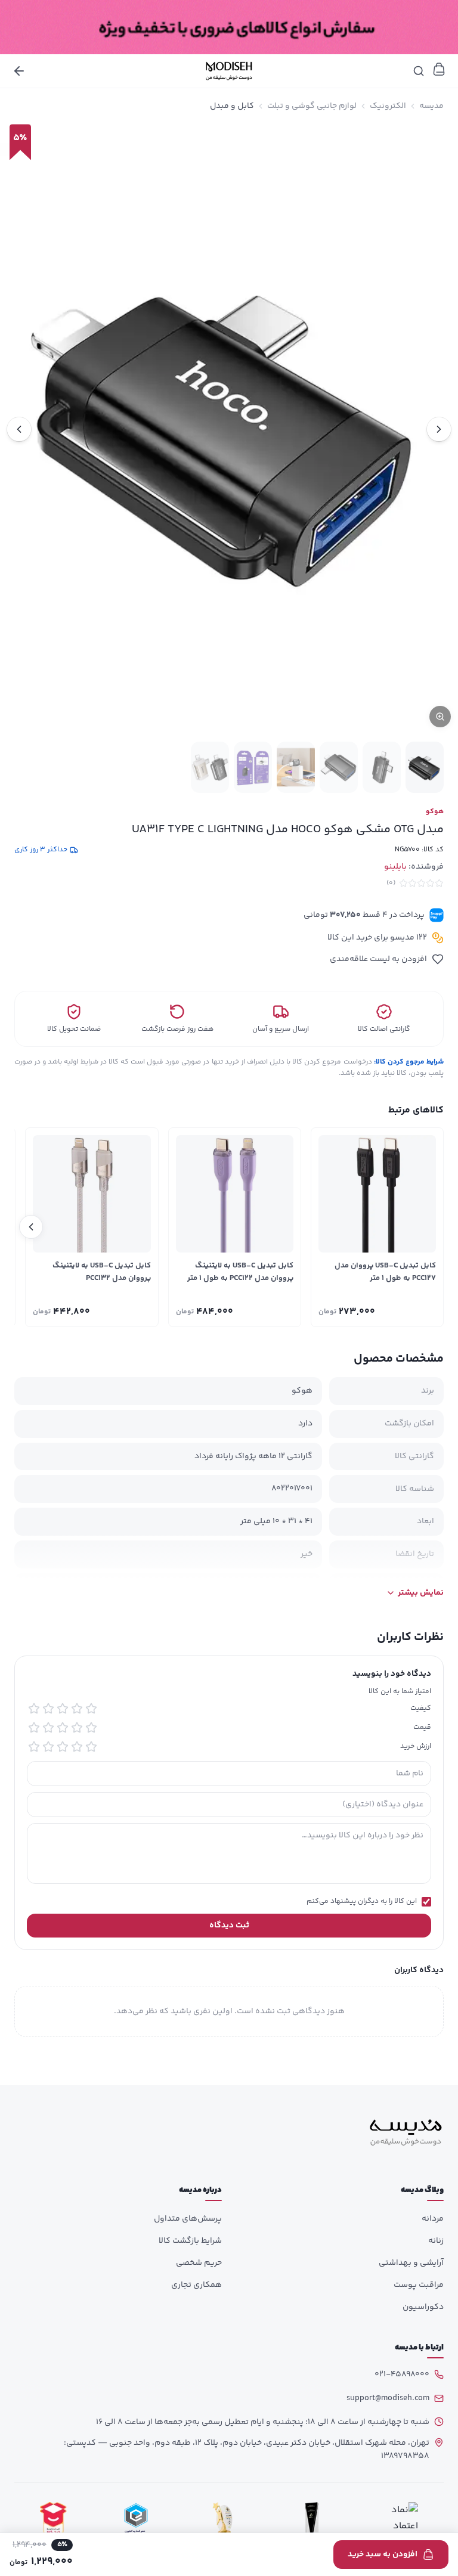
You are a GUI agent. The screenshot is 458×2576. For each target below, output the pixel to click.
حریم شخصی (199, 2263)
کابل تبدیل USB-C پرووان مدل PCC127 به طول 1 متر (385, 1272)
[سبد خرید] (439, 69)
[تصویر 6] (210, 767)
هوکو (435, 812)
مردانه (433, 2219)
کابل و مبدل (232, 106)
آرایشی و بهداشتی (411, 2263)
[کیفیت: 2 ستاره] (77, 1709)
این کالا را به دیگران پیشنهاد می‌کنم (362, 1902)
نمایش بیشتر (421, 1593)
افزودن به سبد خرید (383, 2555)
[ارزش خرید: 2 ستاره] (77, 1747)
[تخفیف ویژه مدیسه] (229, 27)
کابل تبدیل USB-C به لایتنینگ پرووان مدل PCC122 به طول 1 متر (240, 1272)
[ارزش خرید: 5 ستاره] (34, 1747)
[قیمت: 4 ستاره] (48, 1728)
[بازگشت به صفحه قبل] (19, 71)
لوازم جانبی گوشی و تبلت (312, 106)
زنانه (436, 2241)
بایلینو (395, 867)
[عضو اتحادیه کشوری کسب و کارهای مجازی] (136, 2520)
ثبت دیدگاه (229, 1926)
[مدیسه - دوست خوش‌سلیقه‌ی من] (229, 71)
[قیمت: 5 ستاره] (34, 1728)
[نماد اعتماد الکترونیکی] (401, 2520)
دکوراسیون (423, 2307)
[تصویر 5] (253, 767)
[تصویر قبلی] (439, 429)
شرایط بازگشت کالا (190, 2241)
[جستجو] (419, 71)
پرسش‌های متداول (188, 2219)
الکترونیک (388, 106)
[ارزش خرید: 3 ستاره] (63, 1747)
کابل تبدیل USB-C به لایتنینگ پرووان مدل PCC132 (102, 1272)
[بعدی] (31, 1227)
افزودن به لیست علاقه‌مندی (378, 959)
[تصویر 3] (339, 767)
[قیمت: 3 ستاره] (63, 1728)
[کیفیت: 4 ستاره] (48, 1709)
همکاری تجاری (196, 2285)
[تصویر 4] (296, 767)
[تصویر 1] (425, 767)
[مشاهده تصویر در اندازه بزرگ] (229, 429)
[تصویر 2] (382, 767)
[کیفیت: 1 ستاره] (91, 1709)
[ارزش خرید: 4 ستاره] (48, 1747)
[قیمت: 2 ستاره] (77, 1728)
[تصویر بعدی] (19, 429)
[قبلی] (427, 1227)
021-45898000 (402, 2374)
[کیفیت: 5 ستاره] (34, 1709)
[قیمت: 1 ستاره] (91, 1728)
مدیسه (431, 106)
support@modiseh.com (388, 2398)
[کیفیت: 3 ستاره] (63, 1709)
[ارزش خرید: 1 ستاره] (91, 1747)
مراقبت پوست (419, 2285)
